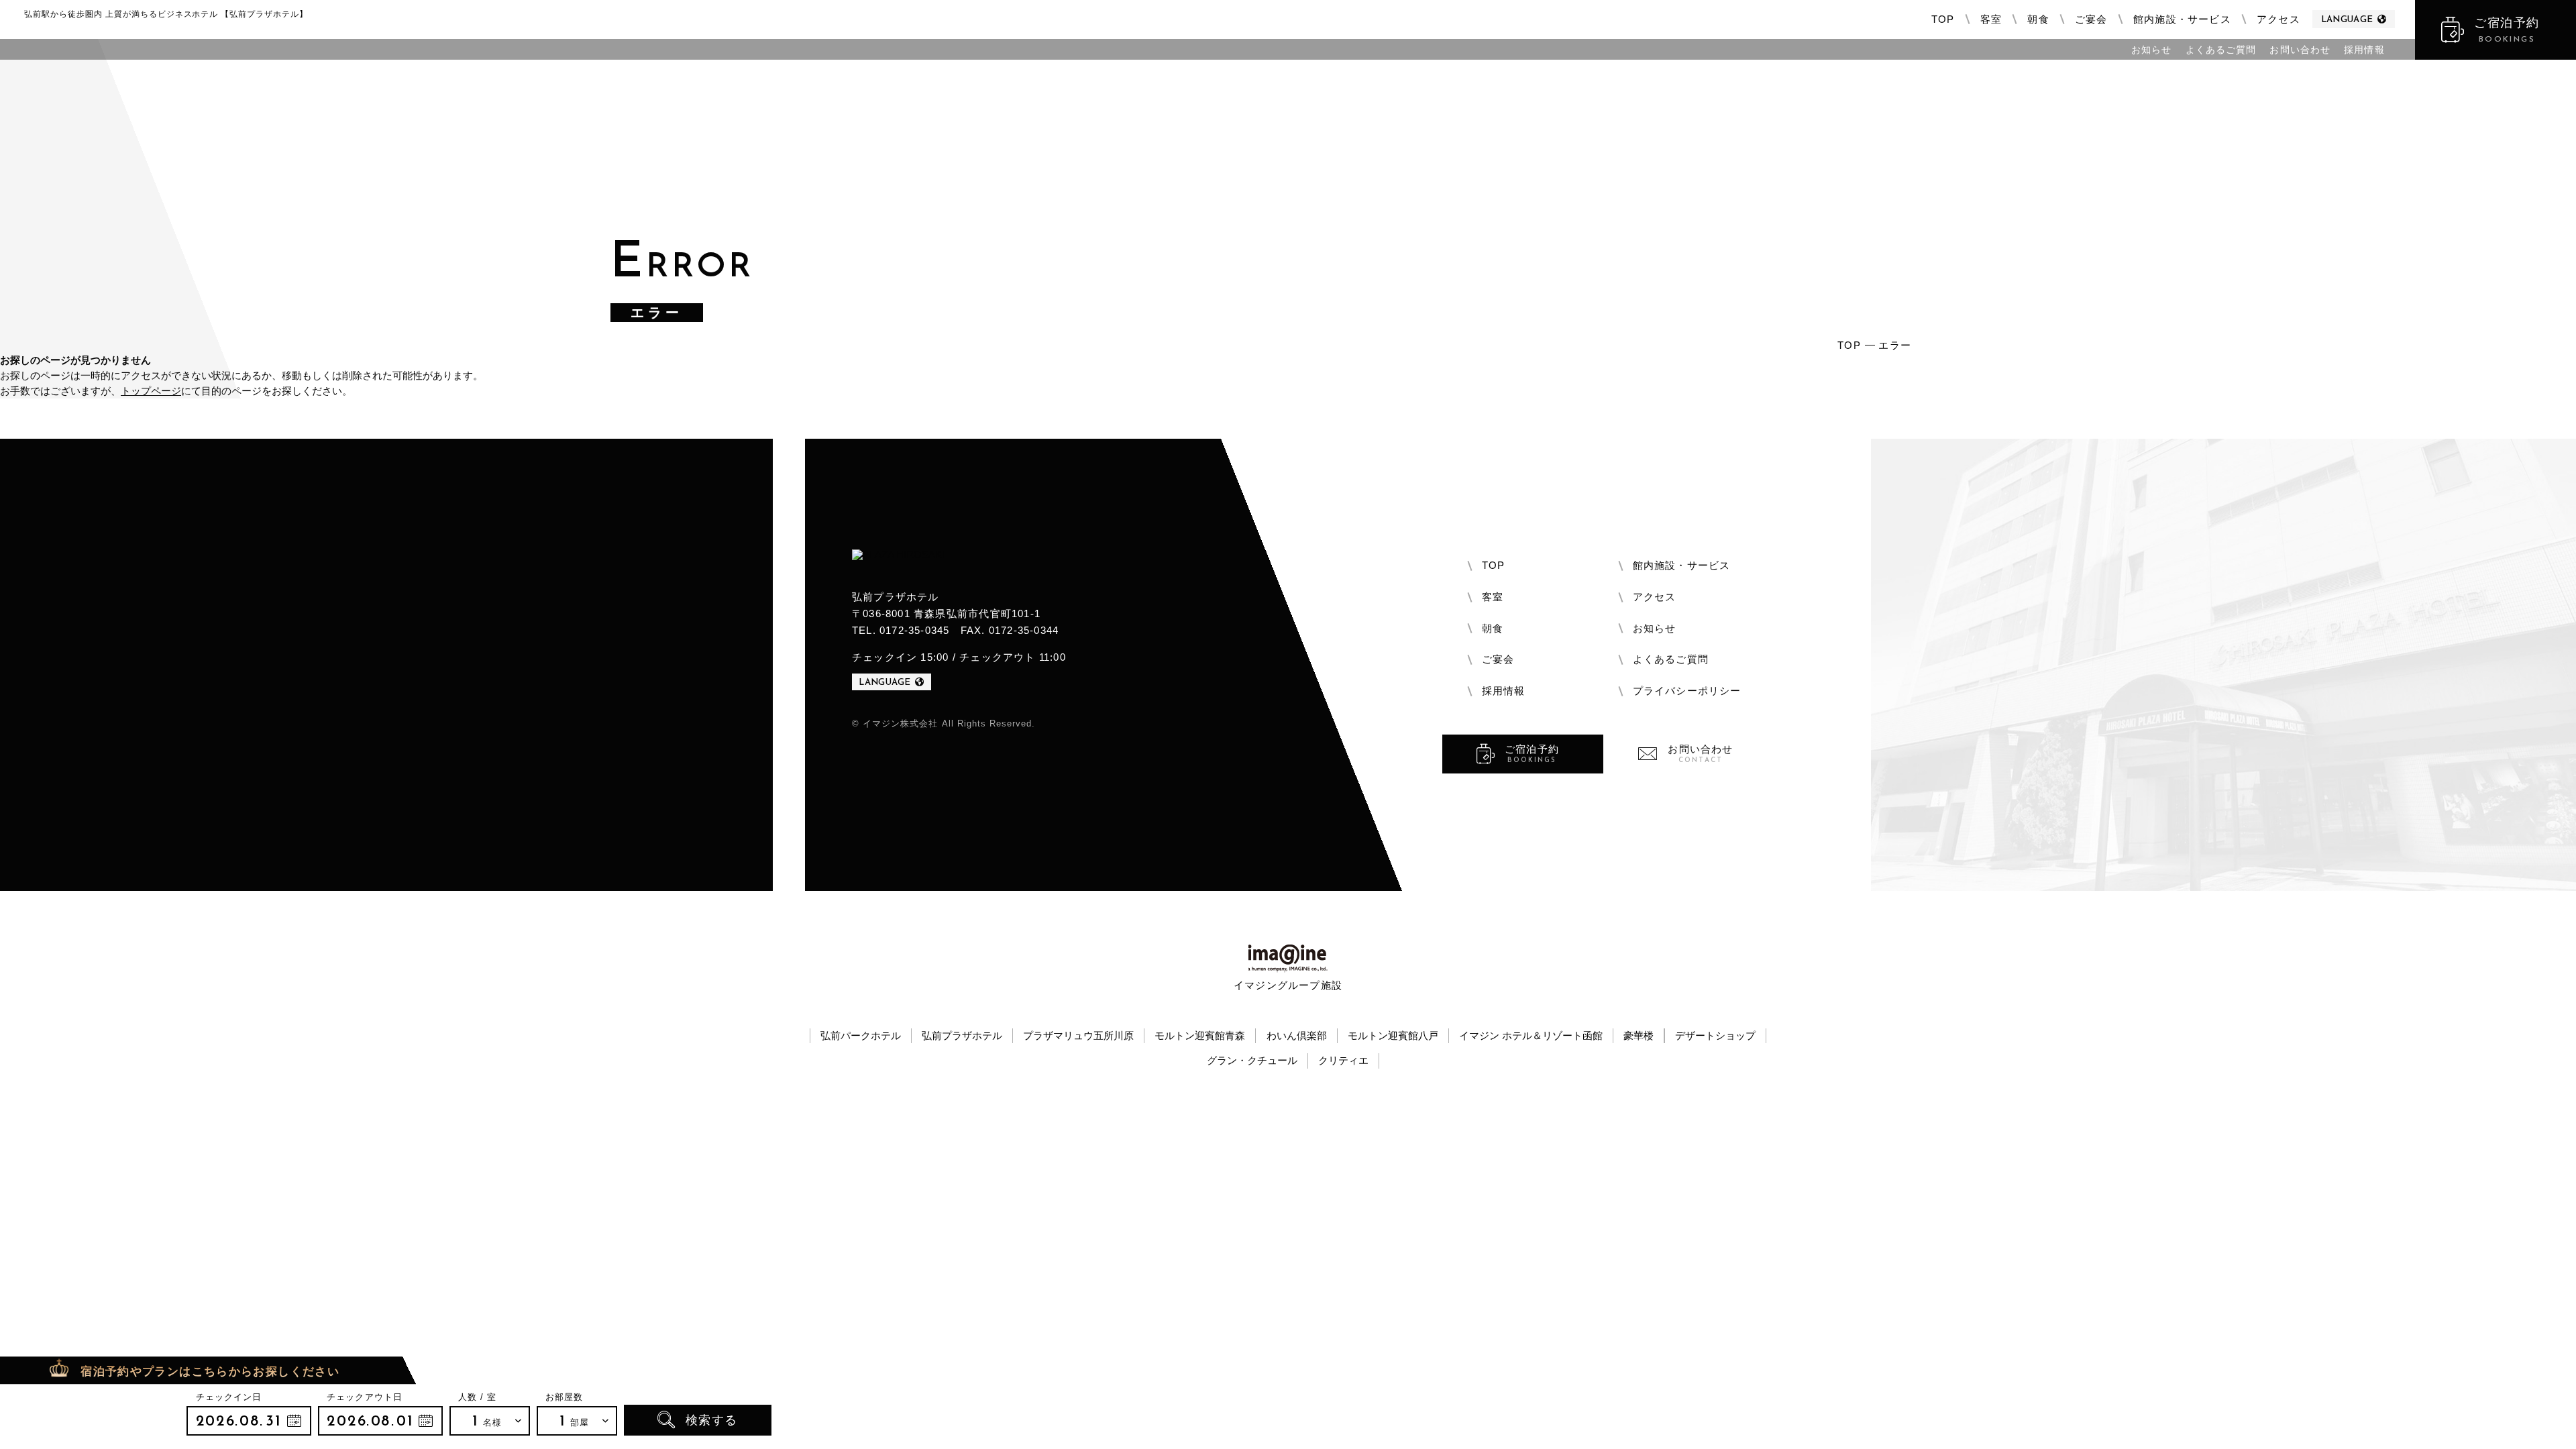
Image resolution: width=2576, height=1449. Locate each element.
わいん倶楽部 (1297, 1035)
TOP (1943, 19)
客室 (1991, 19)
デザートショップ (1715, 1035)
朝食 (2038, 19)
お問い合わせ (2300, 50)
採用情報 (2364, 50)
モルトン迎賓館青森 (1200, 1035)
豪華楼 (1639, 1035)
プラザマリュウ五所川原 (1078, 1035)
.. (249, 1420)
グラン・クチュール (1252, 1060)
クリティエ (1343, 1060)
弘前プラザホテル (962, 1035)
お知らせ (2151, 50)
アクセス (2278, 19)
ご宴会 (2091, 19)
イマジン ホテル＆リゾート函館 (1531, 1035)
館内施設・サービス (2182, 19)
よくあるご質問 (2221, 50)
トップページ (151, 391)
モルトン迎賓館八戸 (1393, 1035)
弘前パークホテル (861, 1035)
